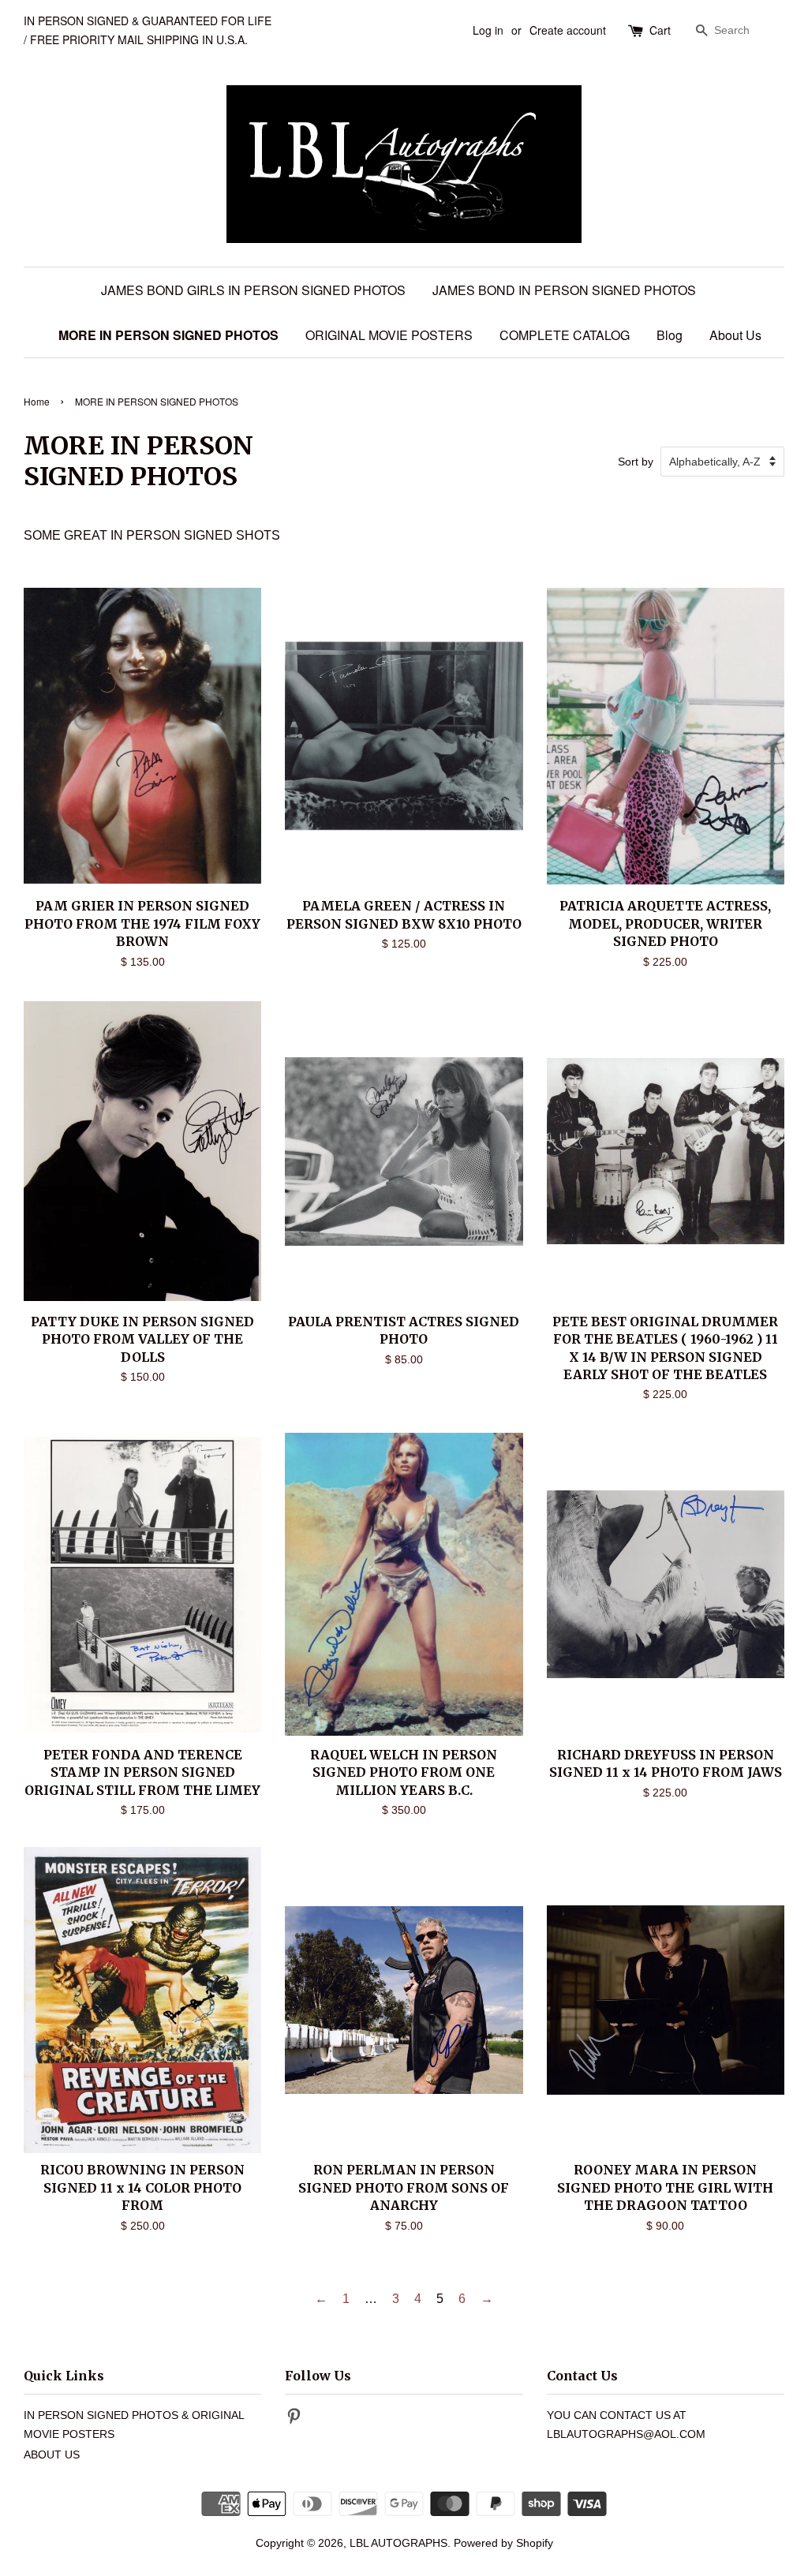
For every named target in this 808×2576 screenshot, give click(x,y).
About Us (735, 335)
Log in (488, 30)
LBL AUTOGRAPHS (398, 2543)
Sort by (636, 462)
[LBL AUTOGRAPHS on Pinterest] (294, 2419)
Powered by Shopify (503, 2543)
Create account (568, 30)
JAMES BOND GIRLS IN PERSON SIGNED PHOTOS (253, 290)
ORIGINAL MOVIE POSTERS (389, 335)
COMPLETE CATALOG (565, 335)
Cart (660, 30)
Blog (670, 335)
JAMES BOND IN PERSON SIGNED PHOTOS (564, 290)
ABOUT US (52, 2455)
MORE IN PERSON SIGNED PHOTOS (168, 335)
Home (37, 401)
